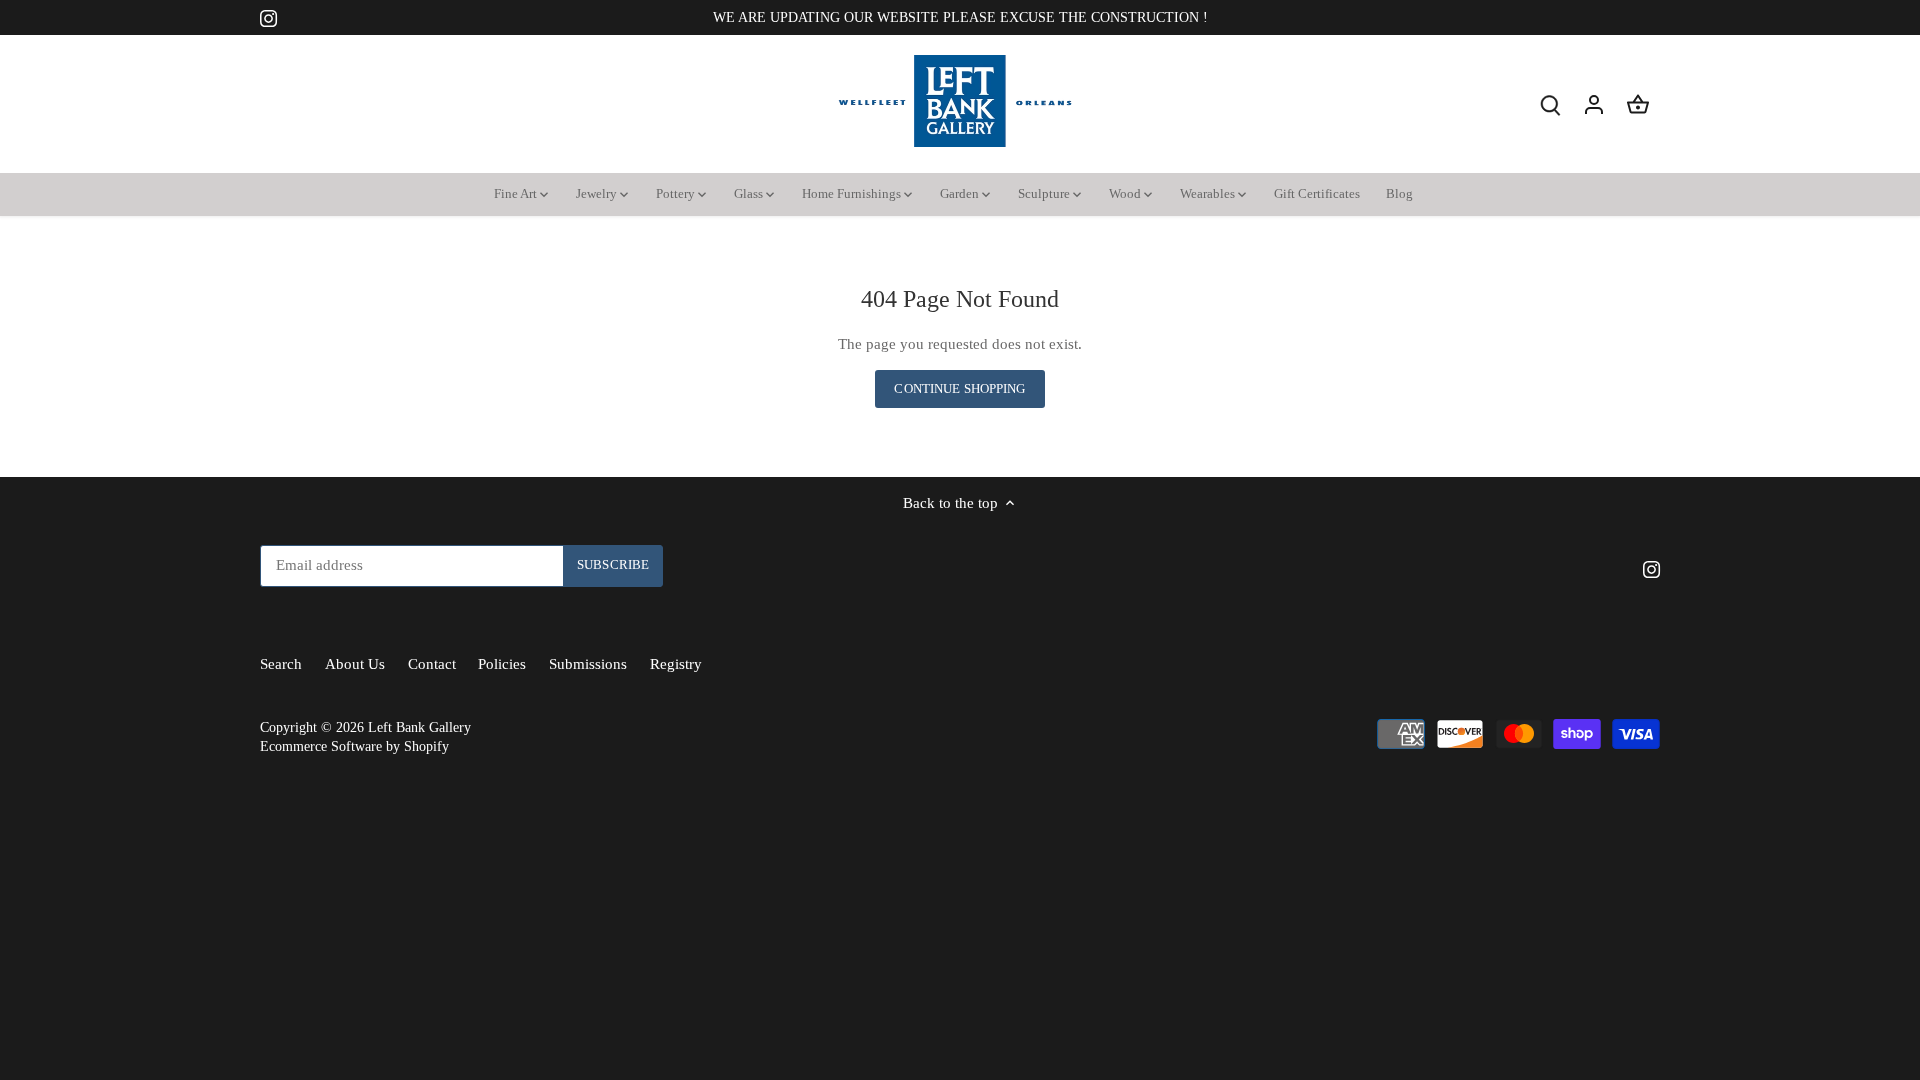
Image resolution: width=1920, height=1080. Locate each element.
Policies (502, 664)
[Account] (1594, 104)
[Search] (1550, 104)
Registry (676, 664)
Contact (432, 664)
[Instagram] (268, 17)
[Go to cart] (1638, 104)
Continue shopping (959, 389)
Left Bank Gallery (419, 727)
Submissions (588, 664)
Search (281, 664)
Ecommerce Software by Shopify (354, 746)
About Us (355, 664)
